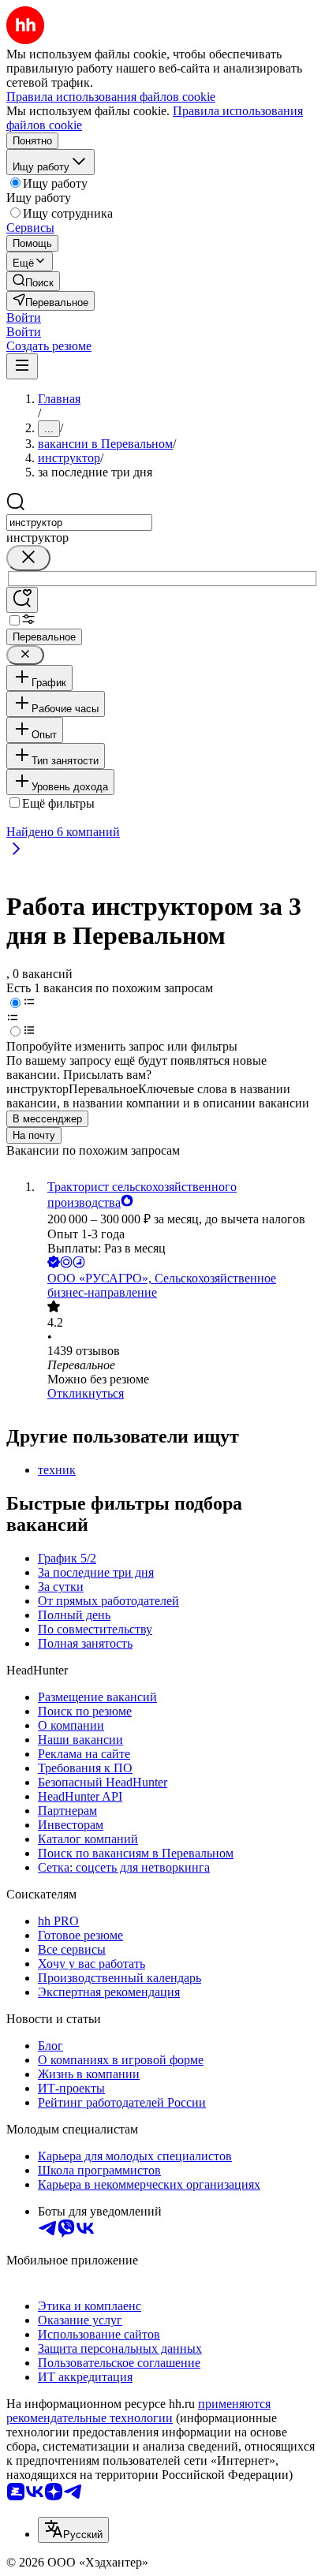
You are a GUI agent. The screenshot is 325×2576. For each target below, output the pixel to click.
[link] (33, 281)
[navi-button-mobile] (22, 366)
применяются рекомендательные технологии (138, 2411)
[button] (24, 317)
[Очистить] (28, 558)
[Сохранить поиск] (22, 600)
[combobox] (79, 523)
